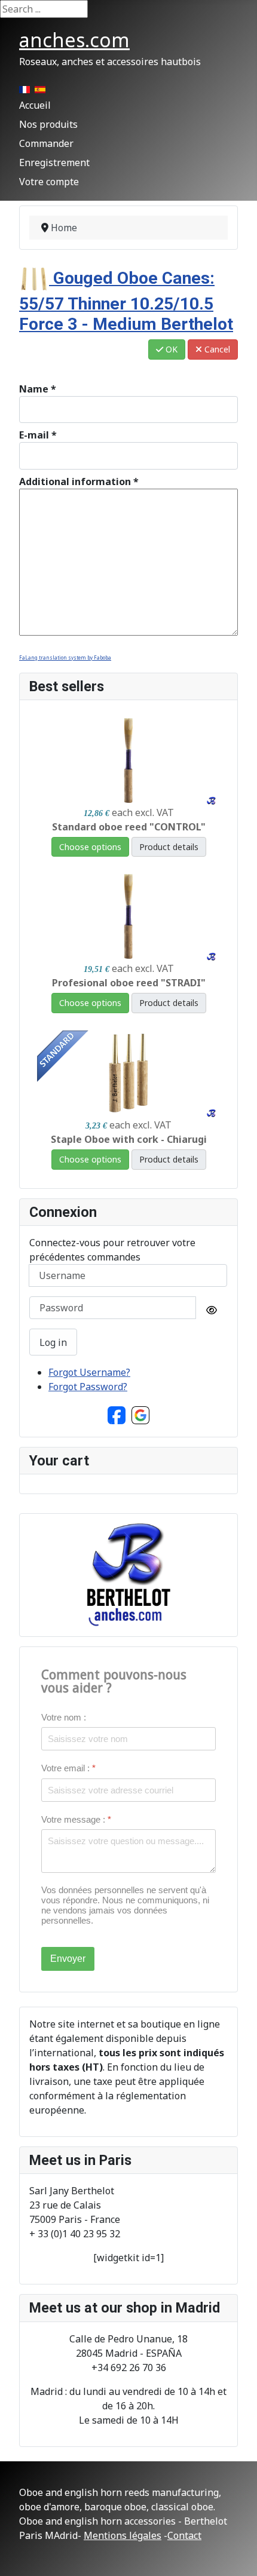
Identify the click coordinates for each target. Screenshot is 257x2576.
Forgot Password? (88, 1387)
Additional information (79, 482)
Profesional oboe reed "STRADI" (129, 983)
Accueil (35, 105)
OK (170, 349)
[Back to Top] (236, 2554)
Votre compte (49, 182)
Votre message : (76, 1819)
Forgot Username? (89, 1372)
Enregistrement (54, 162)
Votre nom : (64, 1717)
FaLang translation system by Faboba (65, 657)
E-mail (38, 435)
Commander (46, 143)
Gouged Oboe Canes (126, 301)
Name (38, 389)
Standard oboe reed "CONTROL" (129, 827)
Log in (53, 1342)
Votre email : (68, 1768)
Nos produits (48, 124)
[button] (117, 1415)
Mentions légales (123, 2535)
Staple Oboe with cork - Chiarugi (129, 1139)
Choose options (90, 847)
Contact (184, 2535)
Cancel (216, 349)
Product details (169, 847)
